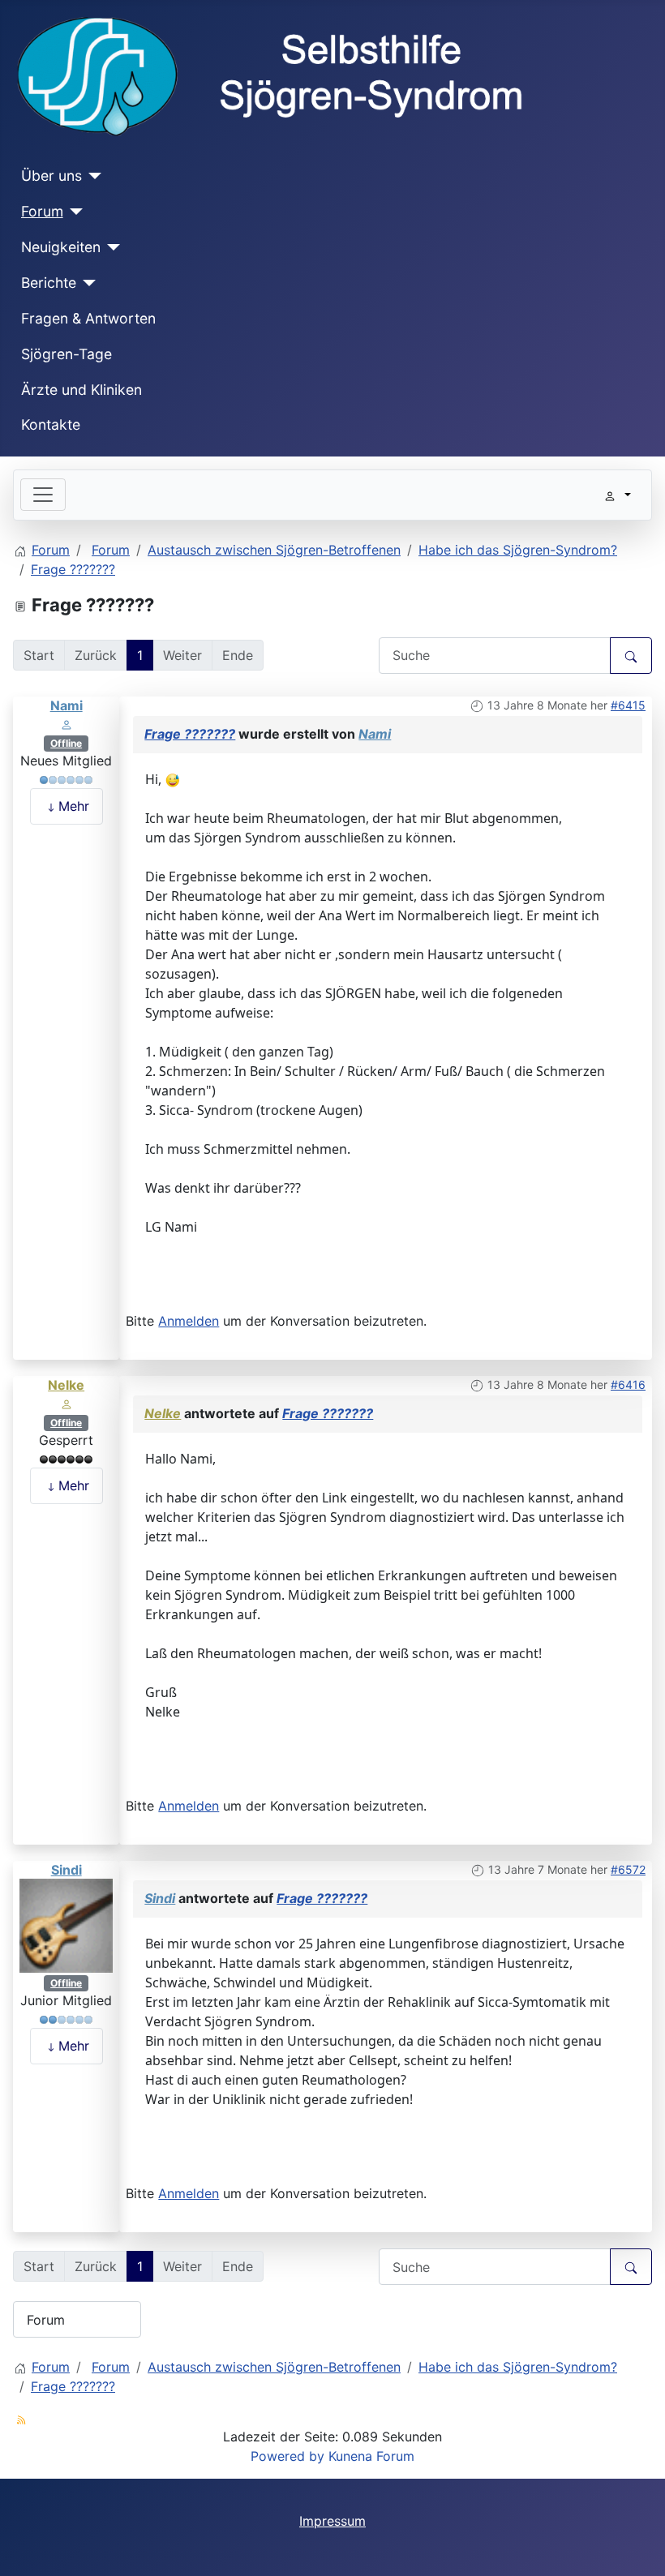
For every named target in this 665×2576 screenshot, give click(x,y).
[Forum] (73, 212)
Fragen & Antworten (88, 318)
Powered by (287, 2456)
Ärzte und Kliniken (82, 390)
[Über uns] (92, 176)
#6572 (628, 1869)
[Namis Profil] (66, 723)
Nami (66, 705)
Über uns (51, 176)
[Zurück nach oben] (637, 2546)
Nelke (66, 1385)
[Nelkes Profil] (66, 1403)
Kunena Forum (371, 2456)
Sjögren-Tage (66, 354)
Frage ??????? (190, 734)
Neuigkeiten (61, 247)
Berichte (49, 283)
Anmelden (189, 1321)
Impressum (332, 2521)
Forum (42, 211)
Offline (66, 743)
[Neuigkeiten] (111, 247)
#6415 (628, 705)
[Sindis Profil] (66, 1924)
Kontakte (51, 424)
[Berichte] (86, 283)
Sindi (66, 1870)
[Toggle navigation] (43, 495)
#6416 (628, 1384)
